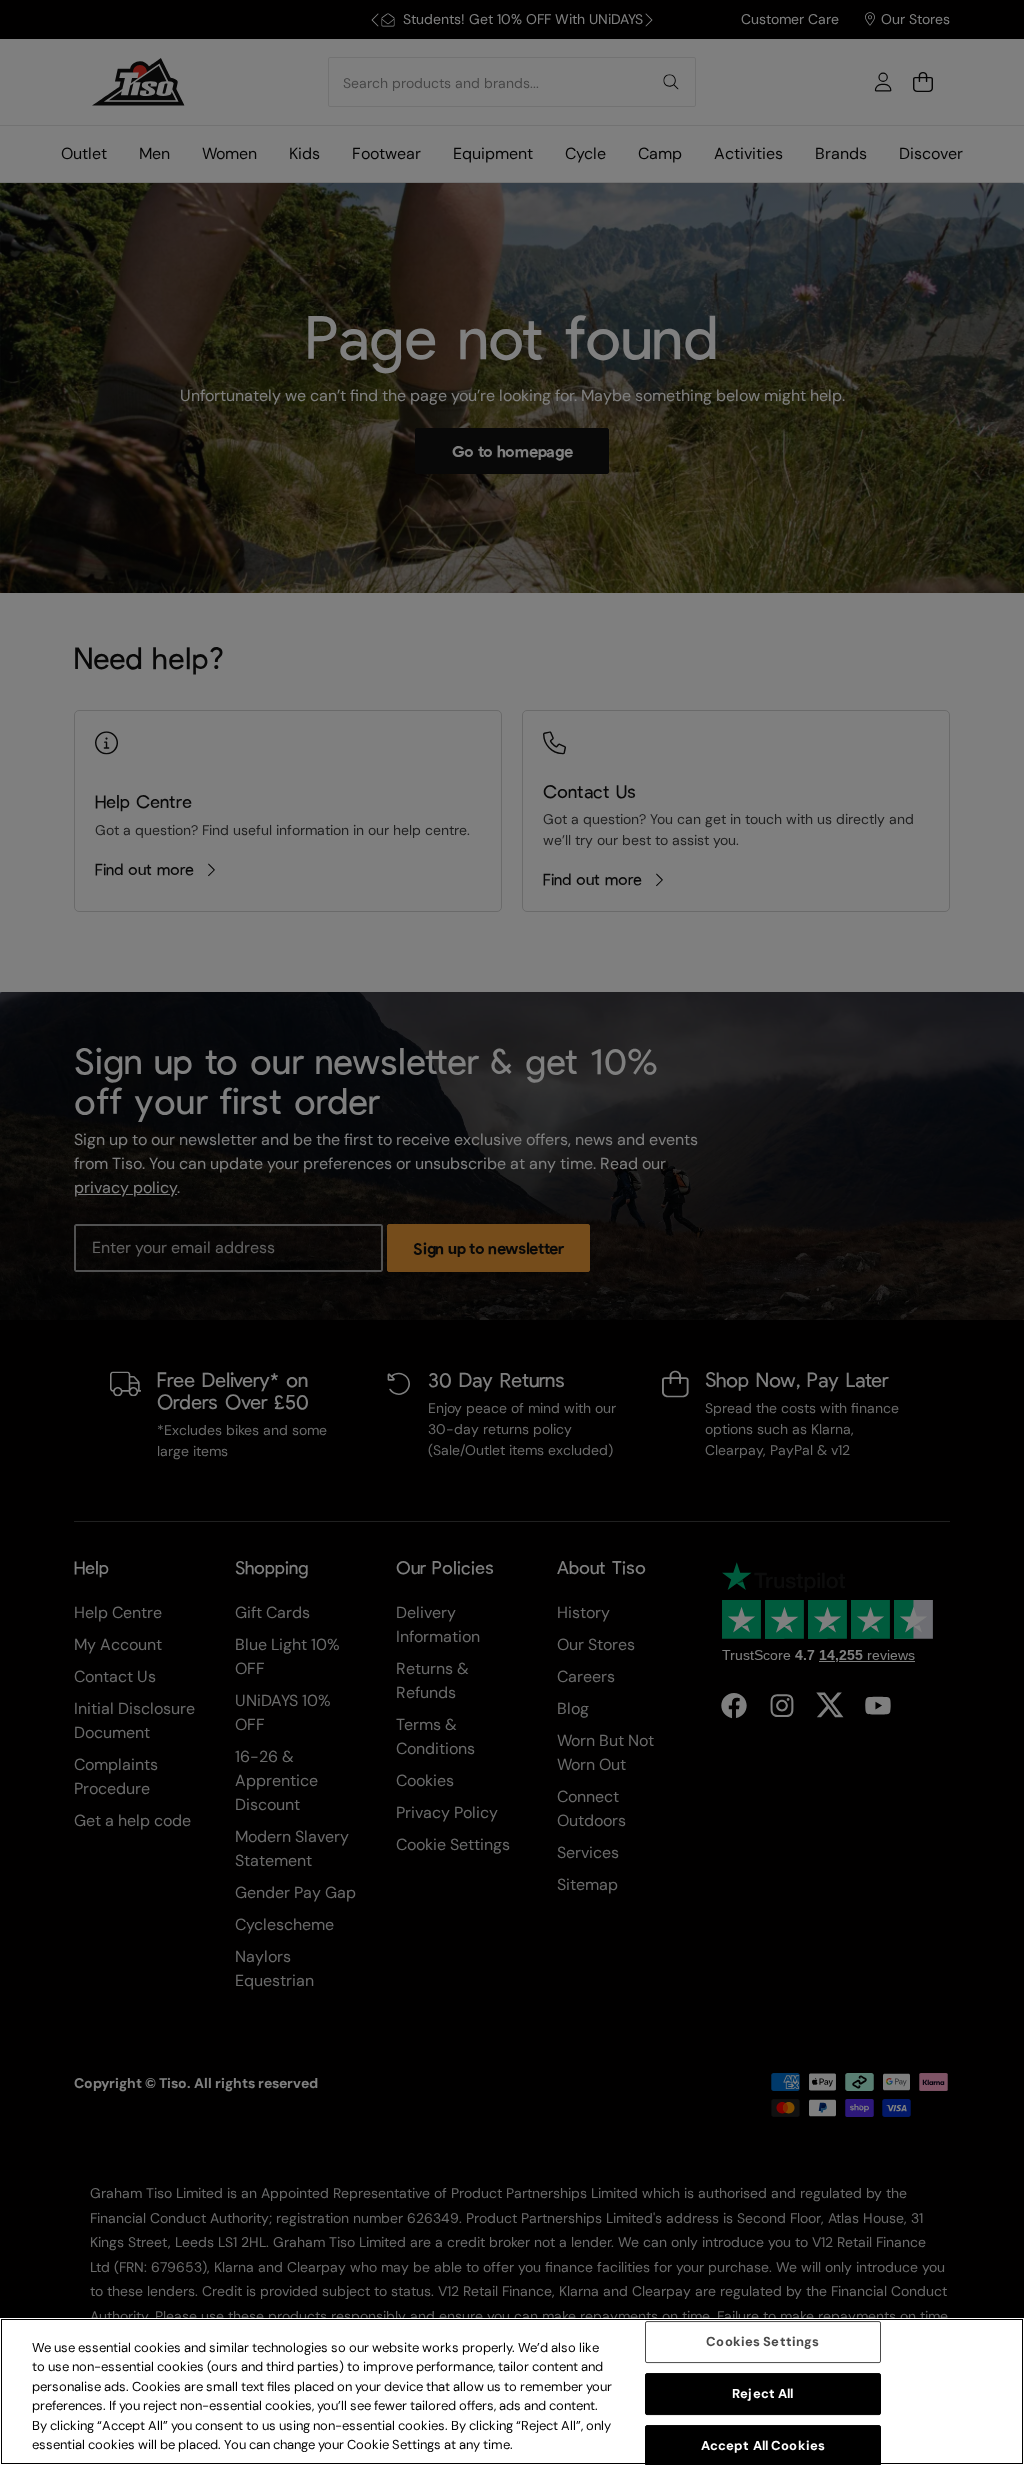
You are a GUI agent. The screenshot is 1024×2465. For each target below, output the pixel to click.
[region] (512, 2391)
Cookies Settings (762, 2342)
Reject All (762, 2393)
